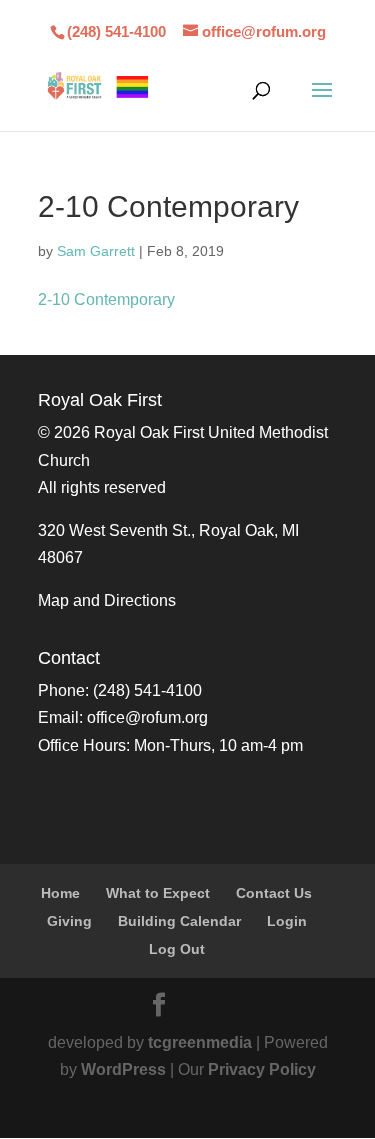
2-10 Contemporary (106, 299)
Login (287, 921)
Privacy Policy (262, 1069)
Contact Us (274, 893)
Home (60, 893)
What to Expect (158, 893)
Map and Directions (107, 600)
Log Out (177, 949)
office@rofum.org (147, 717)
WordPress (123, 1069)
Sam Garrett (96, 251)
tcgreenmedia (200, 1042)
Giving (69, 921)
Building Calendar (179, 921)
